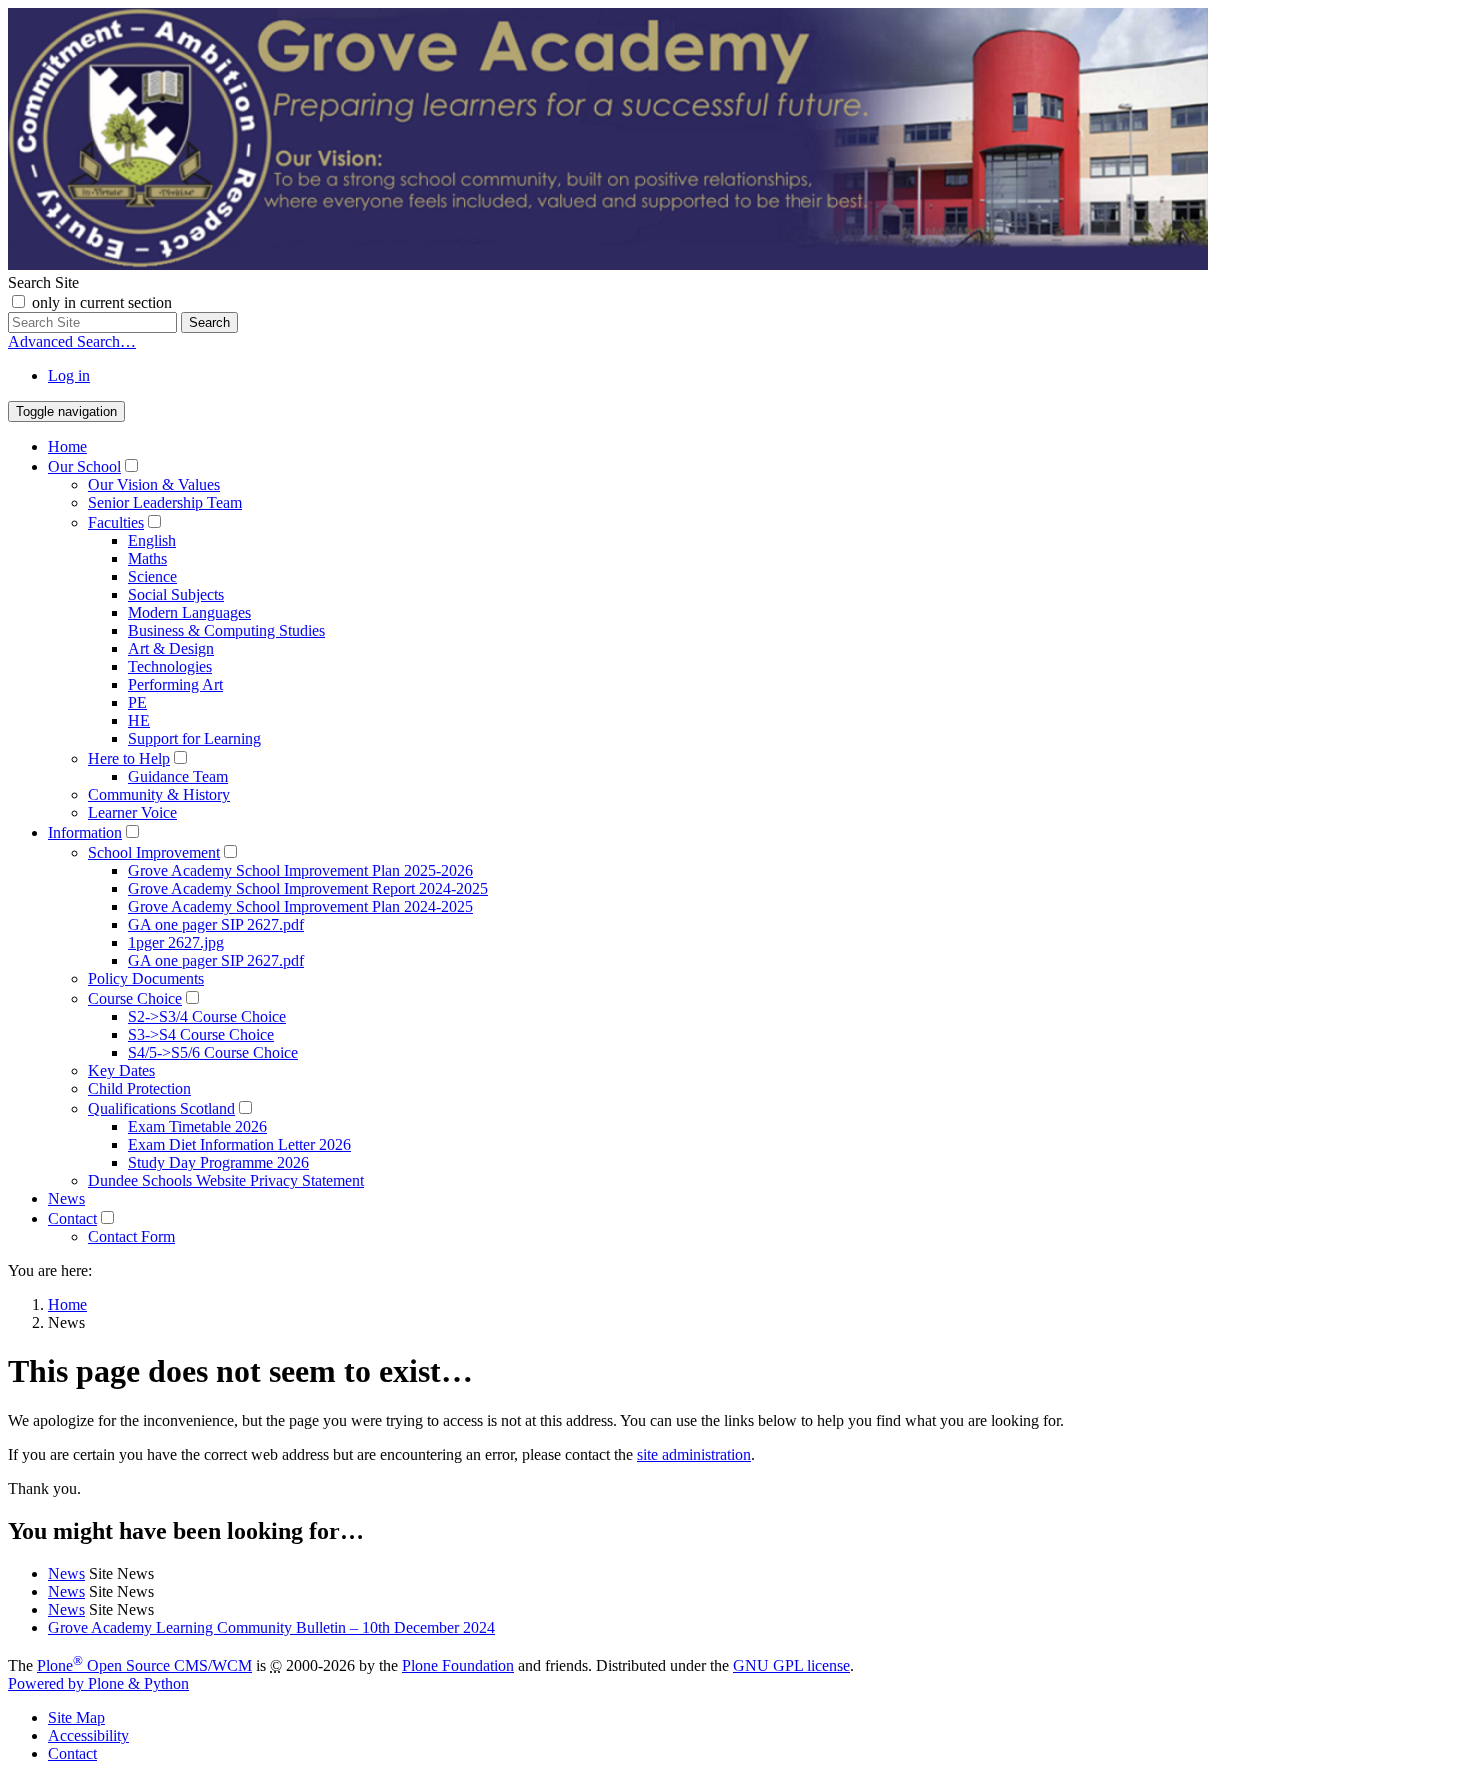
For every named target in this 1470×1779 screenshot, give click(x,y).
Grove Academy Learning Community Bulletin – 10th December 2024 (271, 1627)
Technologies (170, 666)
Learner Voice (132, 812)
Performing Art (175, 684)
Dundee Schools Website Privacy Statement (226, 1180)
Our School (84, 466)
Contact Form (131, 1236)
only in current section (102, 302)
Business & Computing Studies (226, 630)
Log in (69, 375)
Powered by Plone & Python (98, 1683)
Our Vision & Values (154, 484)
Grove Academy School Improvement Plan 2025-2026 (300, 870)
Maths (147, 558)
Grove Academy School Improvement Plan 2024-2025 (300, 906)
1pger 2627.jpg (176, 942)
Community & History (159, 794)
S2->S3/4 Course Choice (207, 1016)
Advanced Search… (72, 341)
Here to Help (129, 758)
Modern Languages (189, 612)
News (66, 1198)
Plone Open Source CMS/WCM (144, 1665)
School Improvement (154, 852)
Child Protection (139, 1088)
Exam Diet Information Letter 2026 (239, 1144)
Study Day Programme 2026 (218, 1162)
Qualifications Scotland (161, 1108)
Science (152, 576)
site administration (694, 1454)
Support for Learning (194, 738)
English (152, 540)
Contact (72, 1218)
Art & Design (171, 648)
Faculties (116, 522)
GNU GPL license (791, 1665)
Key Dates (121, 1070)
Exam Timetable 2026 (197, 1126)
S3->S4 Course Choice (201, 1034)
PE (137, 702)
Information (85, 832)
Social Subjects (176, 594)
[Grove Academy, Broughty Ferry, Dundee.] (608, 264)
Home (67, 446)
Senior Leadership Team (165, 502)
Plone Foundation (458, 1665)
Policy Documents (146, 978)
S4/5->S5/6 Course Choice (213, 1052)
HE (139, 720)
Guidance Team (178, 776)
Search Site (43, 282)
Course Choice (135, 998)
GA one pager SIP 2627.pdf (216, 924)
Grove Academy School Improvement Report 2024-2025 (308, 888)
